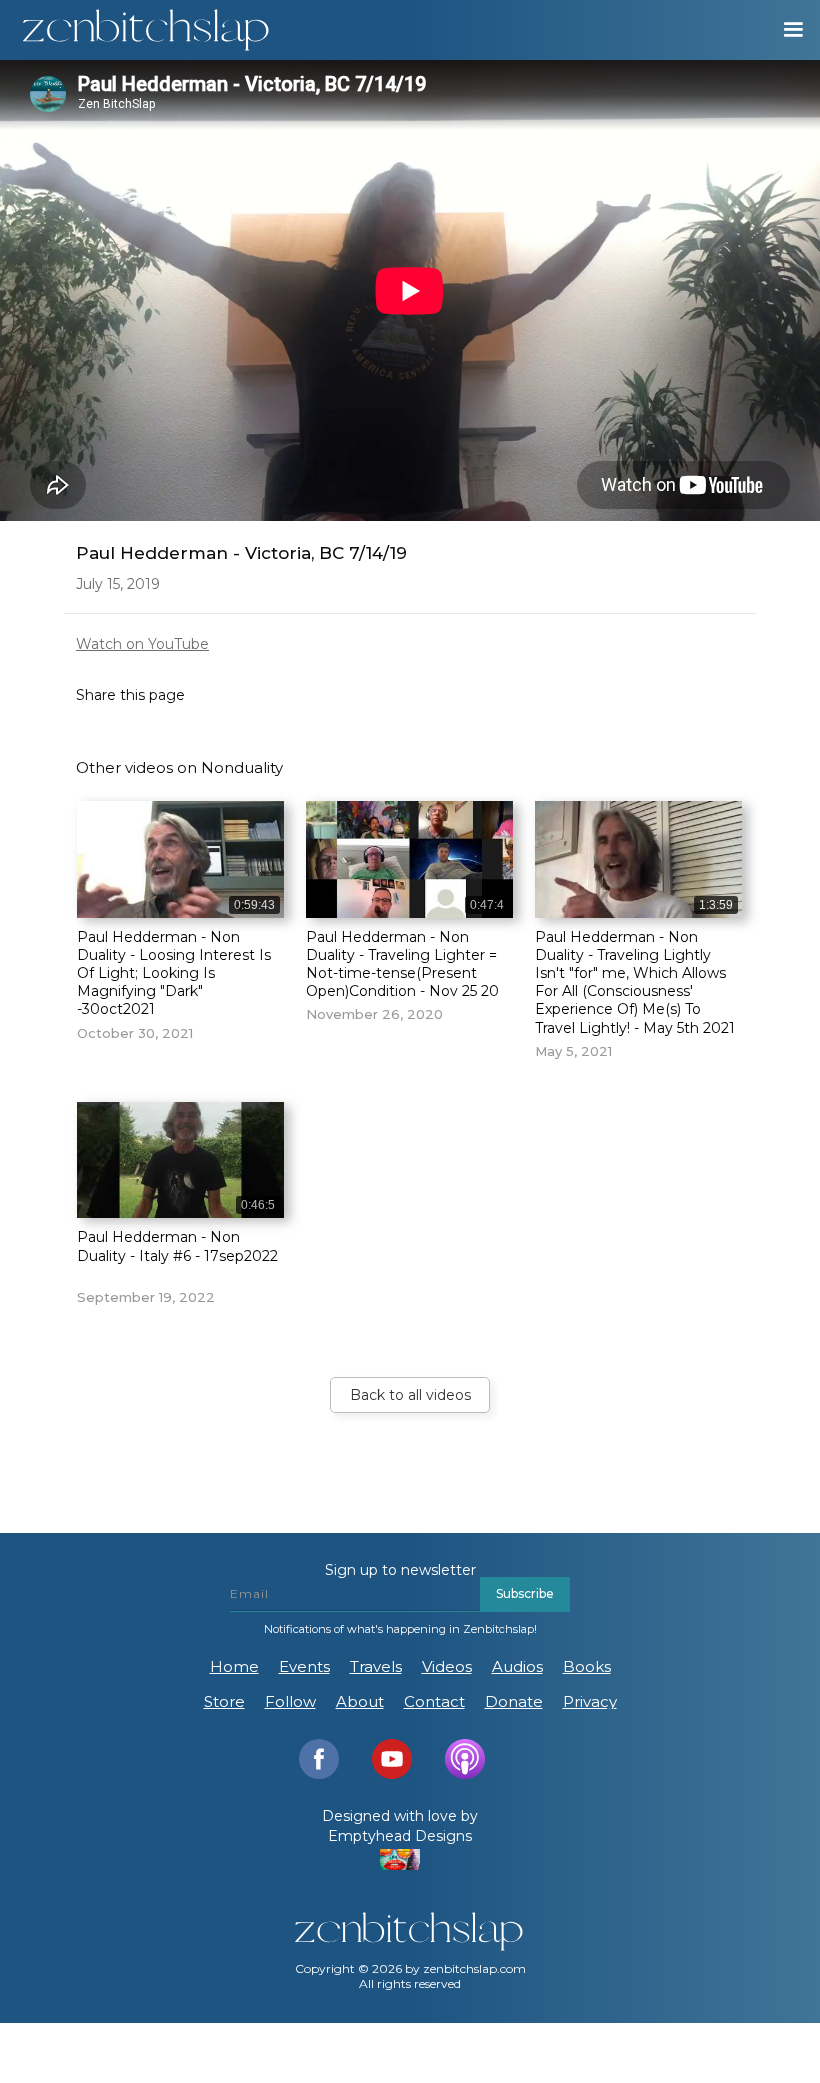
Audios (517, 1666)
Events (304, 1666)
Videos (447, 1666)
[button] (784, 30)
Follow (290, 1701)
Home (234, 1666)
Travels (376, 1666)
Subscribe (525, 1593)
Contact (434, 1701)
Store (224, 1701)
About (360, 1701)
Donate (514, 1701)
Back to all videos (410, 1395)
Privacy (590, 1701)
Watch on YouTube (142, 644)
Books (587, 1666)
